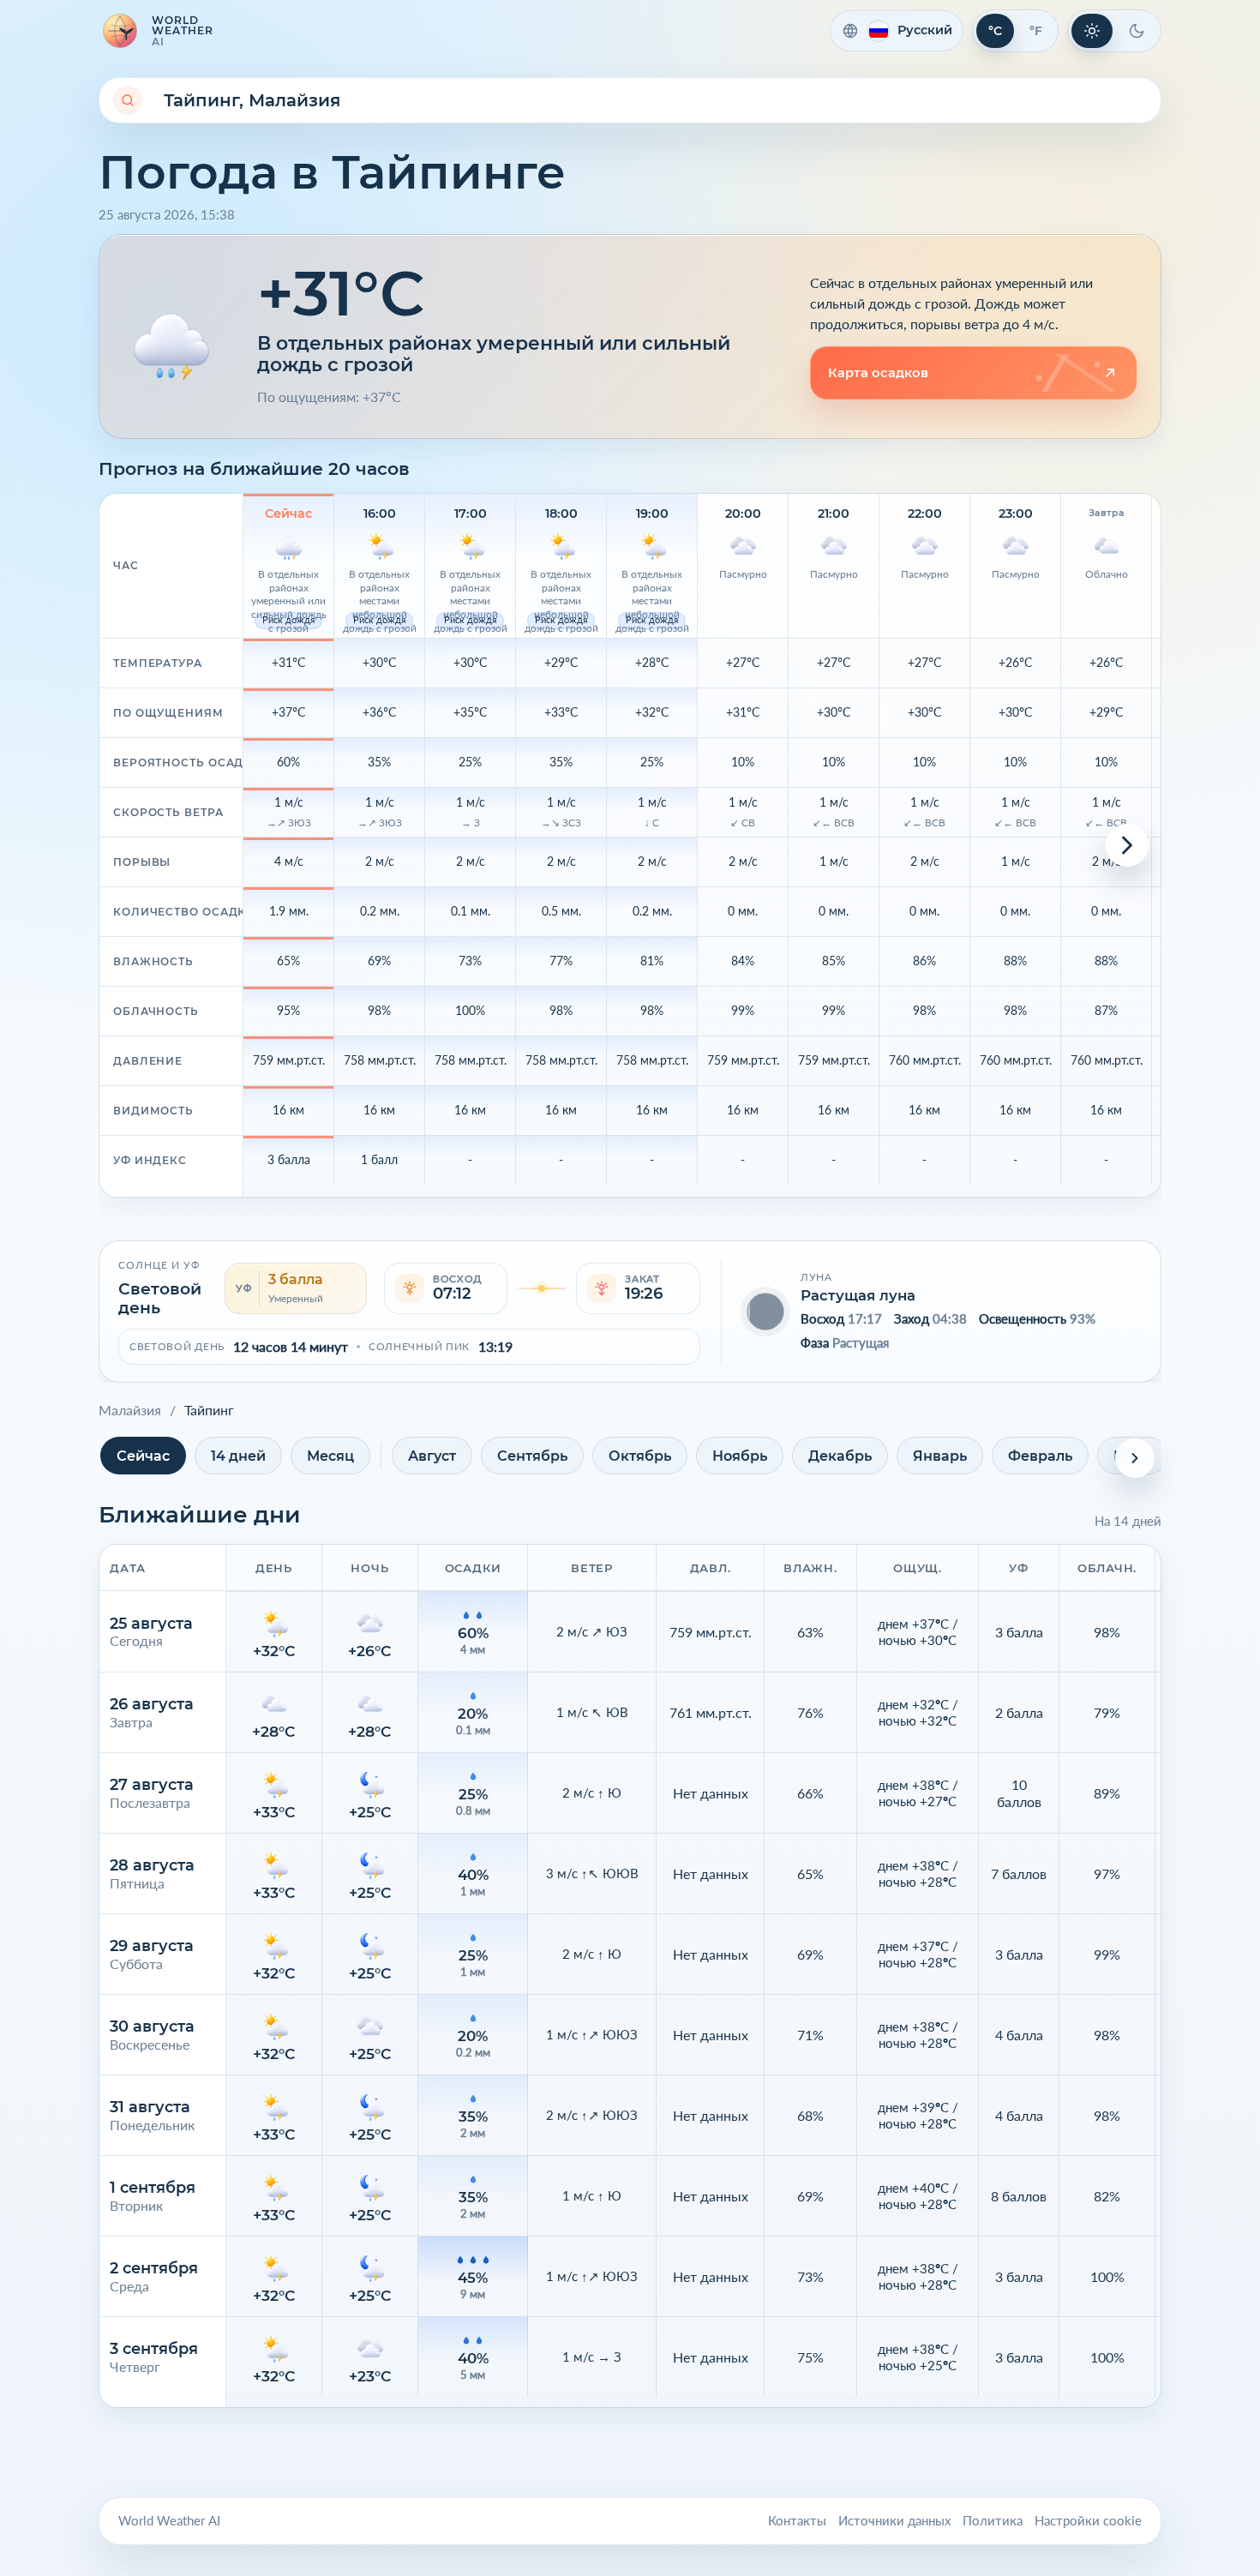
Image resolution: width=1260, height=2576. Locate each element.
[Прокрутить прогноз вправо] (1127, 845)
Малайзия (130, 1410)
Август (432, 1456)
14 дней (238, 1456)
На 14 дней (1128, 1521)
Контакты (797, 2521)
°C (995, 31)
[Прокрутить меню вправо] (1135, 1458)
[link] (973, 373)
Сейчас (143, 1456)
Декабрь (840, 1456)
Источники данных (894, 2521)
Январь (940, 1456)
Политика (993, 2521)
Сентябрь (532, 1456)
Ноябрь (740, 1456)
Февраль (1040, 1456)
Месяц (330, 1456)
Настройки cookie (1088, 2521)
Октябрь (640, 1456)
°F (1036, 31)
